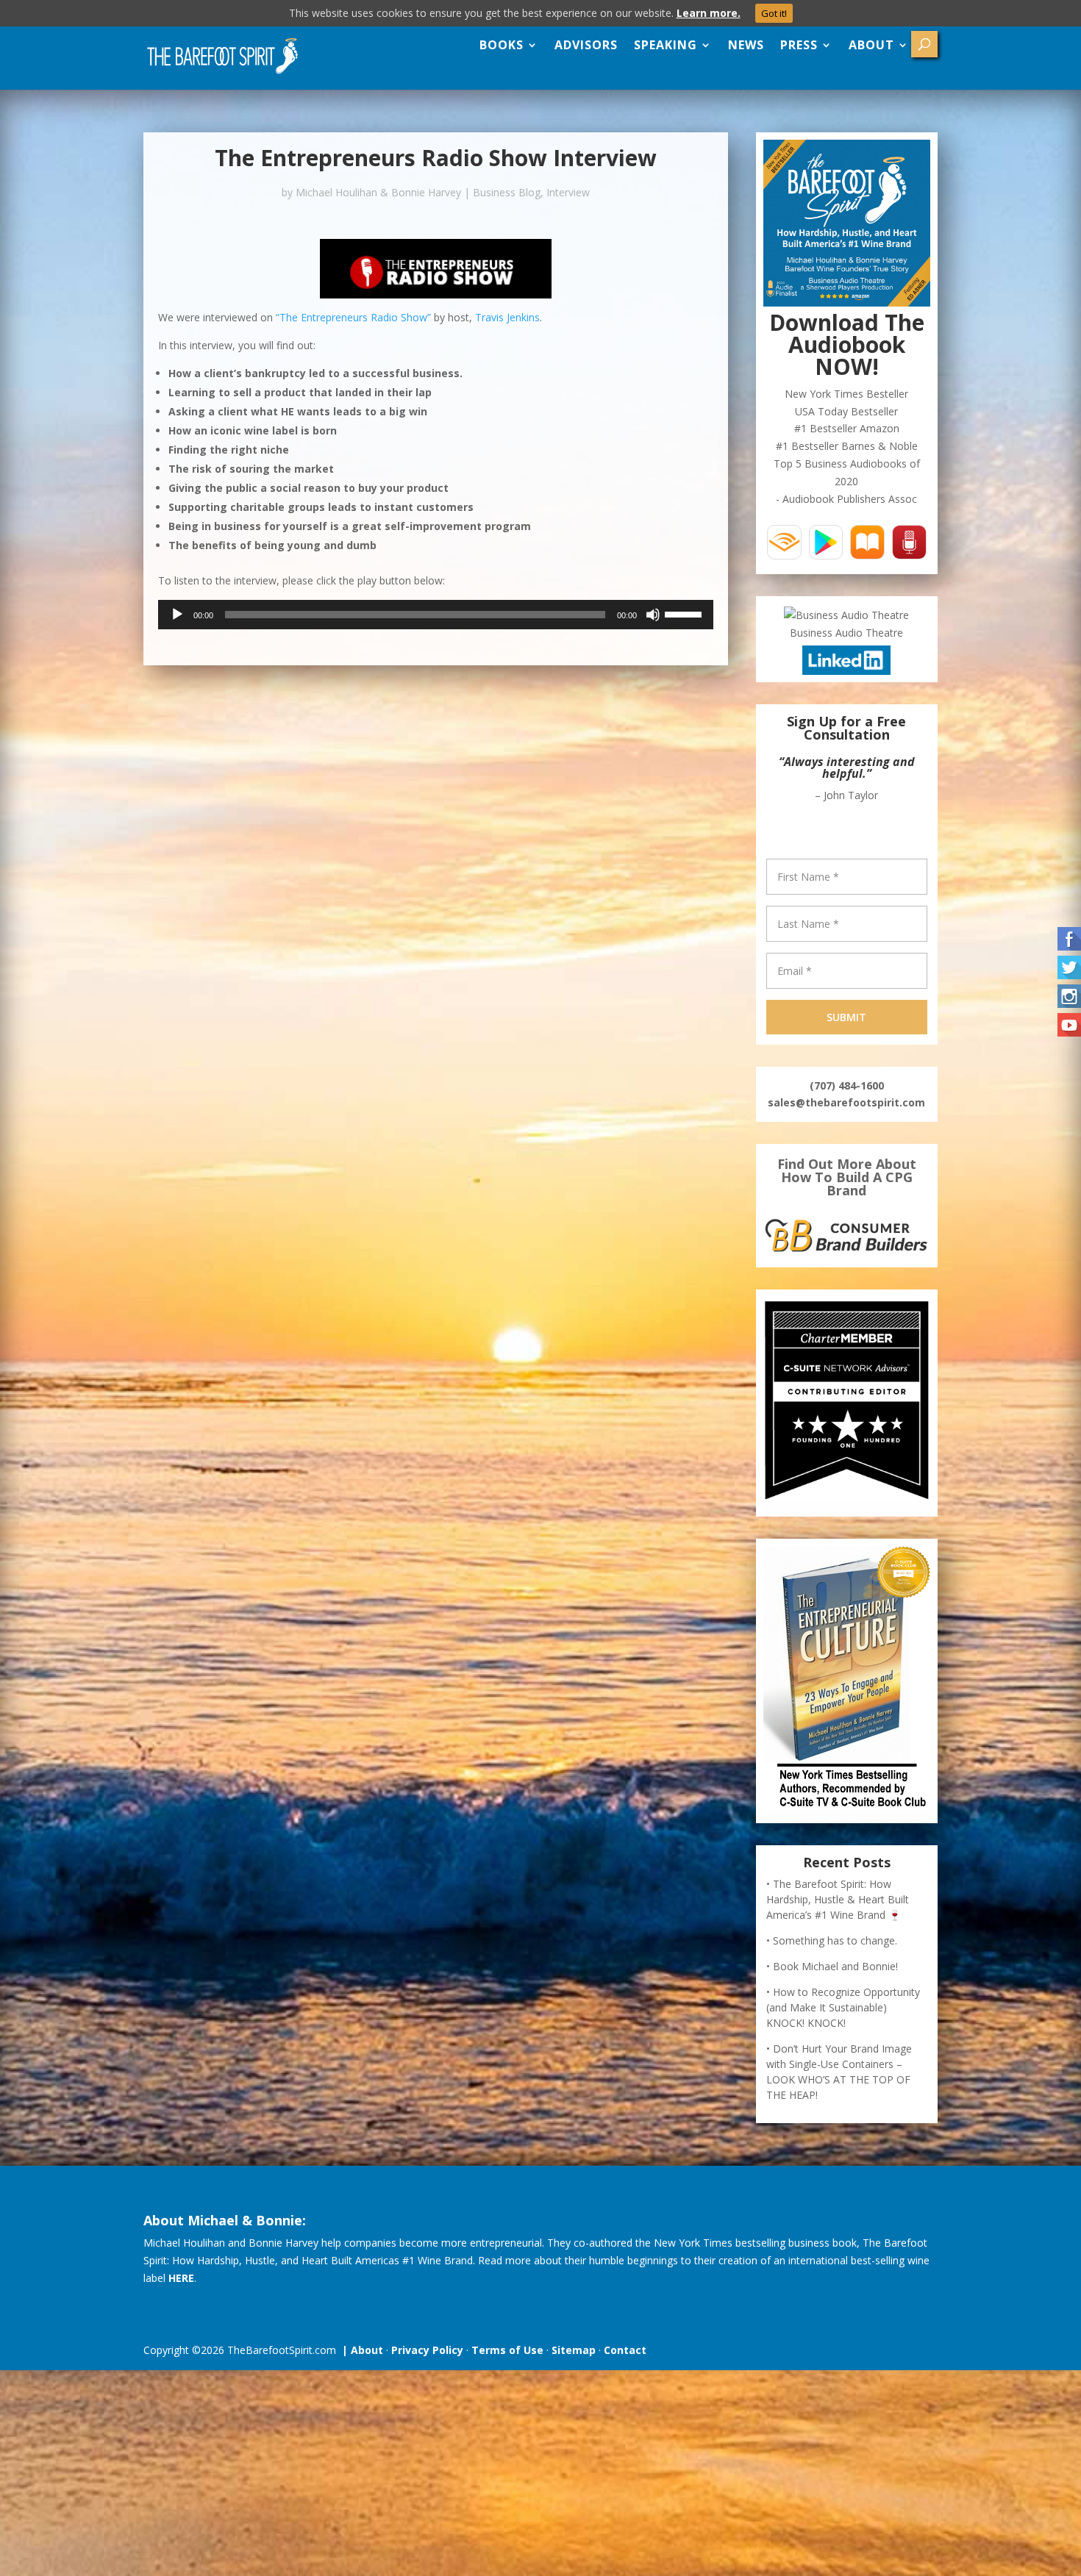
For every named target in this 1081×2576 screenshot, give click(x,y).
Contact (625, 2350)
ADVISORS (586, 45)
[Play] (177, 615)
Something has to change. (835, 1940)
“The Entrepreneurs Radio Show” (353, 317)
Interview (568, 192)
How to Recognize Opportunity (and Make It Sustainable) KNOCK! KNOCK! (843, 2007)
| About (360, 2350)
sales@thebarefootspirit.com (846, 1102)
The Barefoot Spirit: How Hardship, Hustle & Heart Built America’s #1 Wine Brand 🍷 (838, 1899)
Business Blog (507, 192)
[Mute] (653, 615)
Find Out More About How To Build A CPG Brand (847, 1177)
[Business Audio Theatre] (846, 615)
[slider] (685, 613)
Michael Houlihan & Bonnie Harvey (378, 192)
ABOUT (871, 45)
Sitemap (574, 2350)
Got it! (774, 13)
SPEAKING (666, 45)
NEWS (746, 45)
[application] (436, 615)
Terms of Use (507, 2350)
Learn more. (709, 13)
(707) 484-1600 (847, 1085)
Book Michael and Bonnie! (835, 1966)
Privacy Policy (427, 2350)
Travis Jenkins (507, 317)
